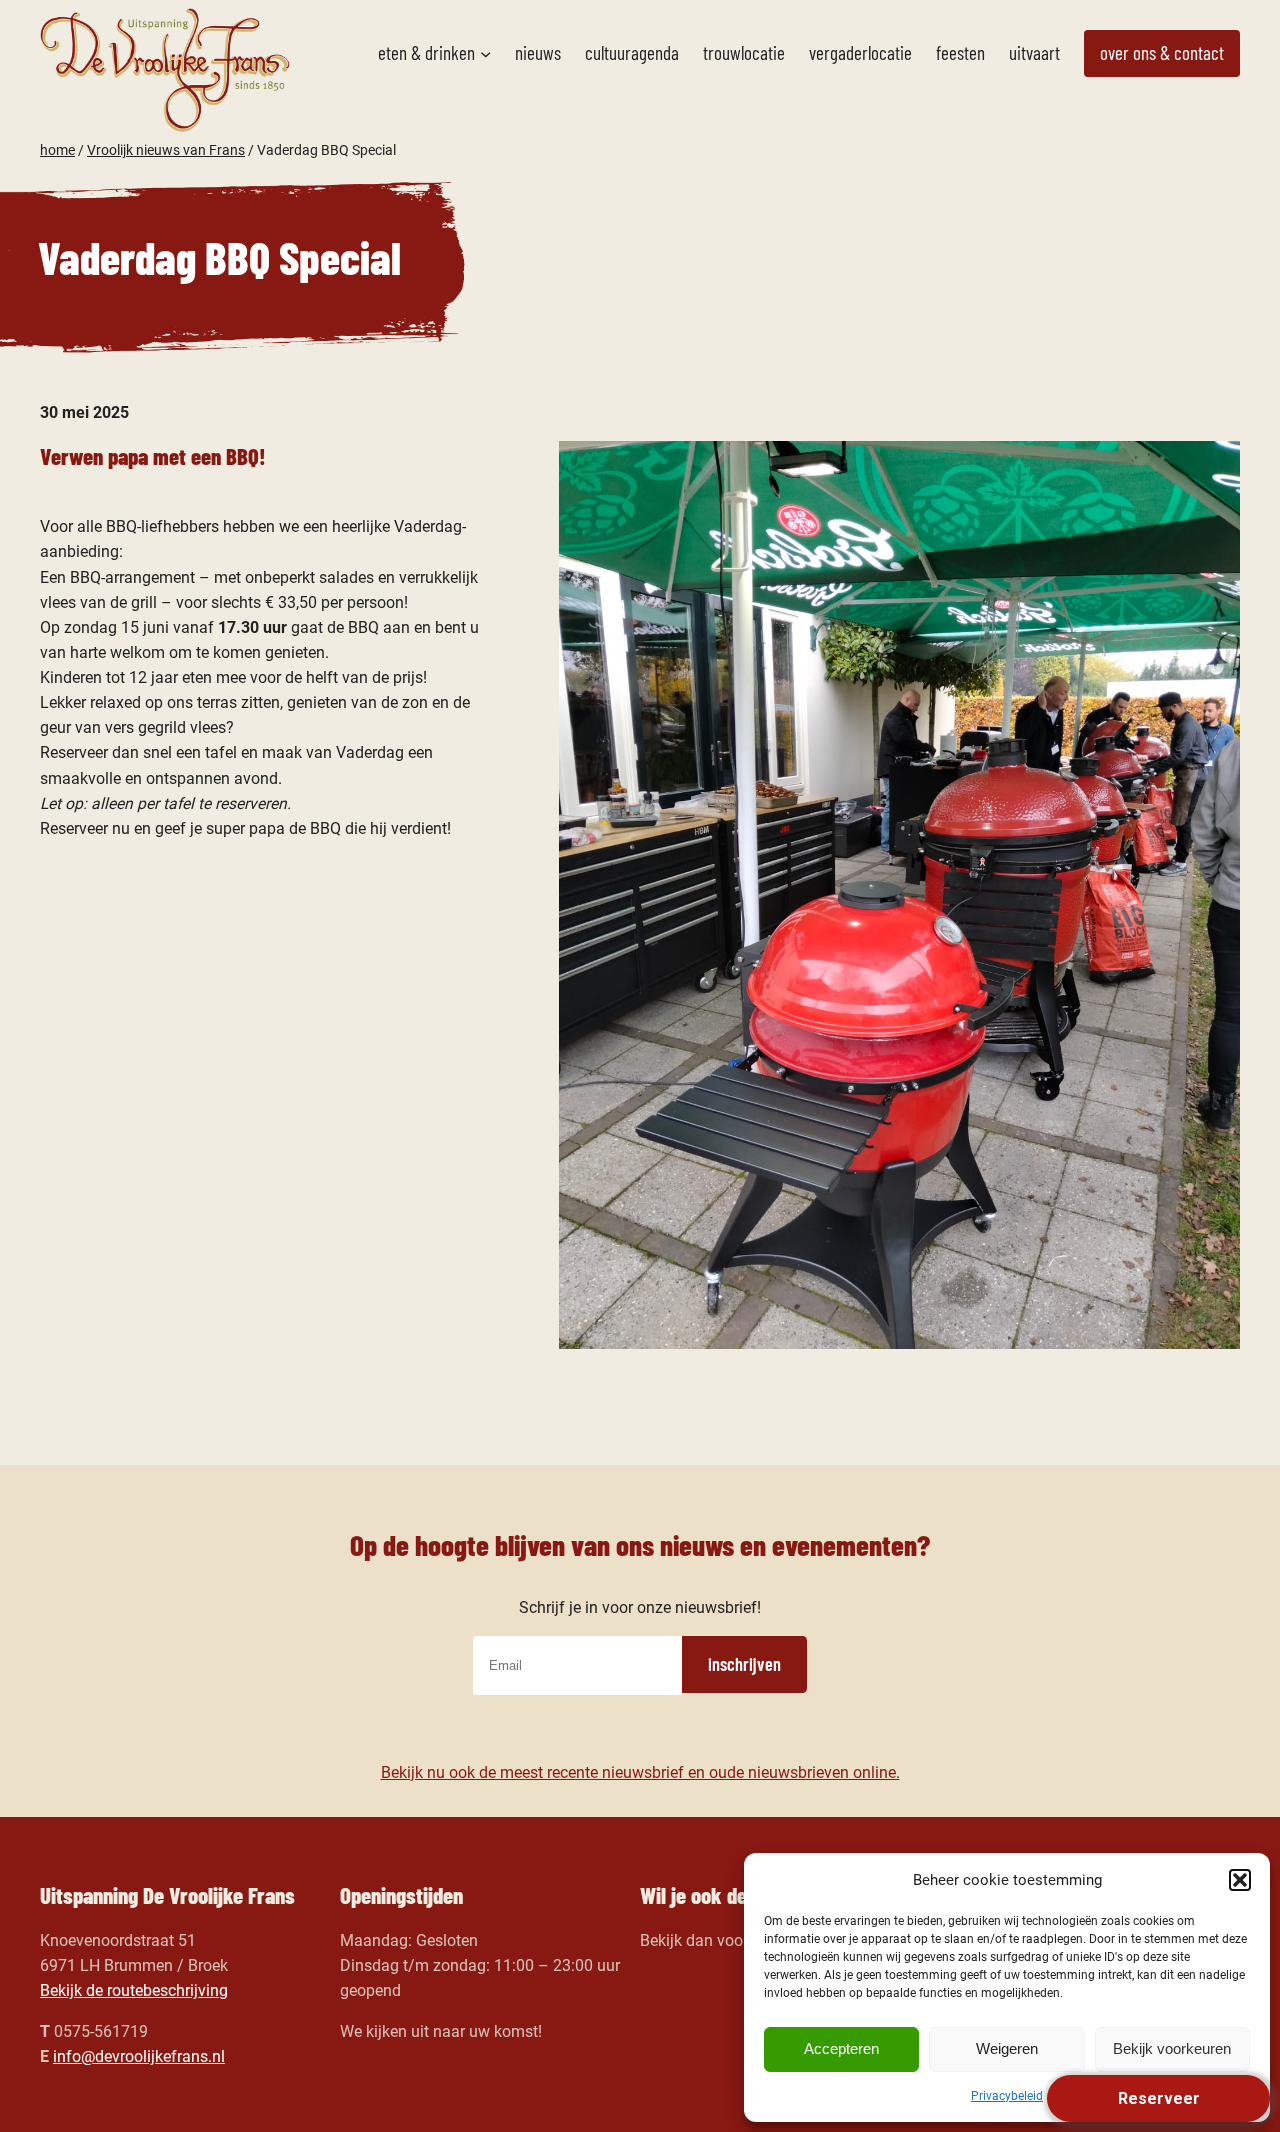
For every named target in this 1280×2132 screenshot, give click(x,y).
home (57, 150)
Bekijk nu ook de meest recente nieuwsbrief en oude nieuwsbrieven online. (640, 1772)
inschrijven (744, 1664)
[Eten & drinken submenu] (485, 53)
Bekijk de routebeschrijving (134, 1990)
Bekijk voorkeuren (1172, 2048)
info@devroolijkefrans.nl (139, 2056)
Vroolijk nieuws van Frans (166, 150)
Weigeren (1007, 2048)
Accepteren (841, 2048)
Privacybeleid (1007, 2096)
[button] (1240, 1880)
